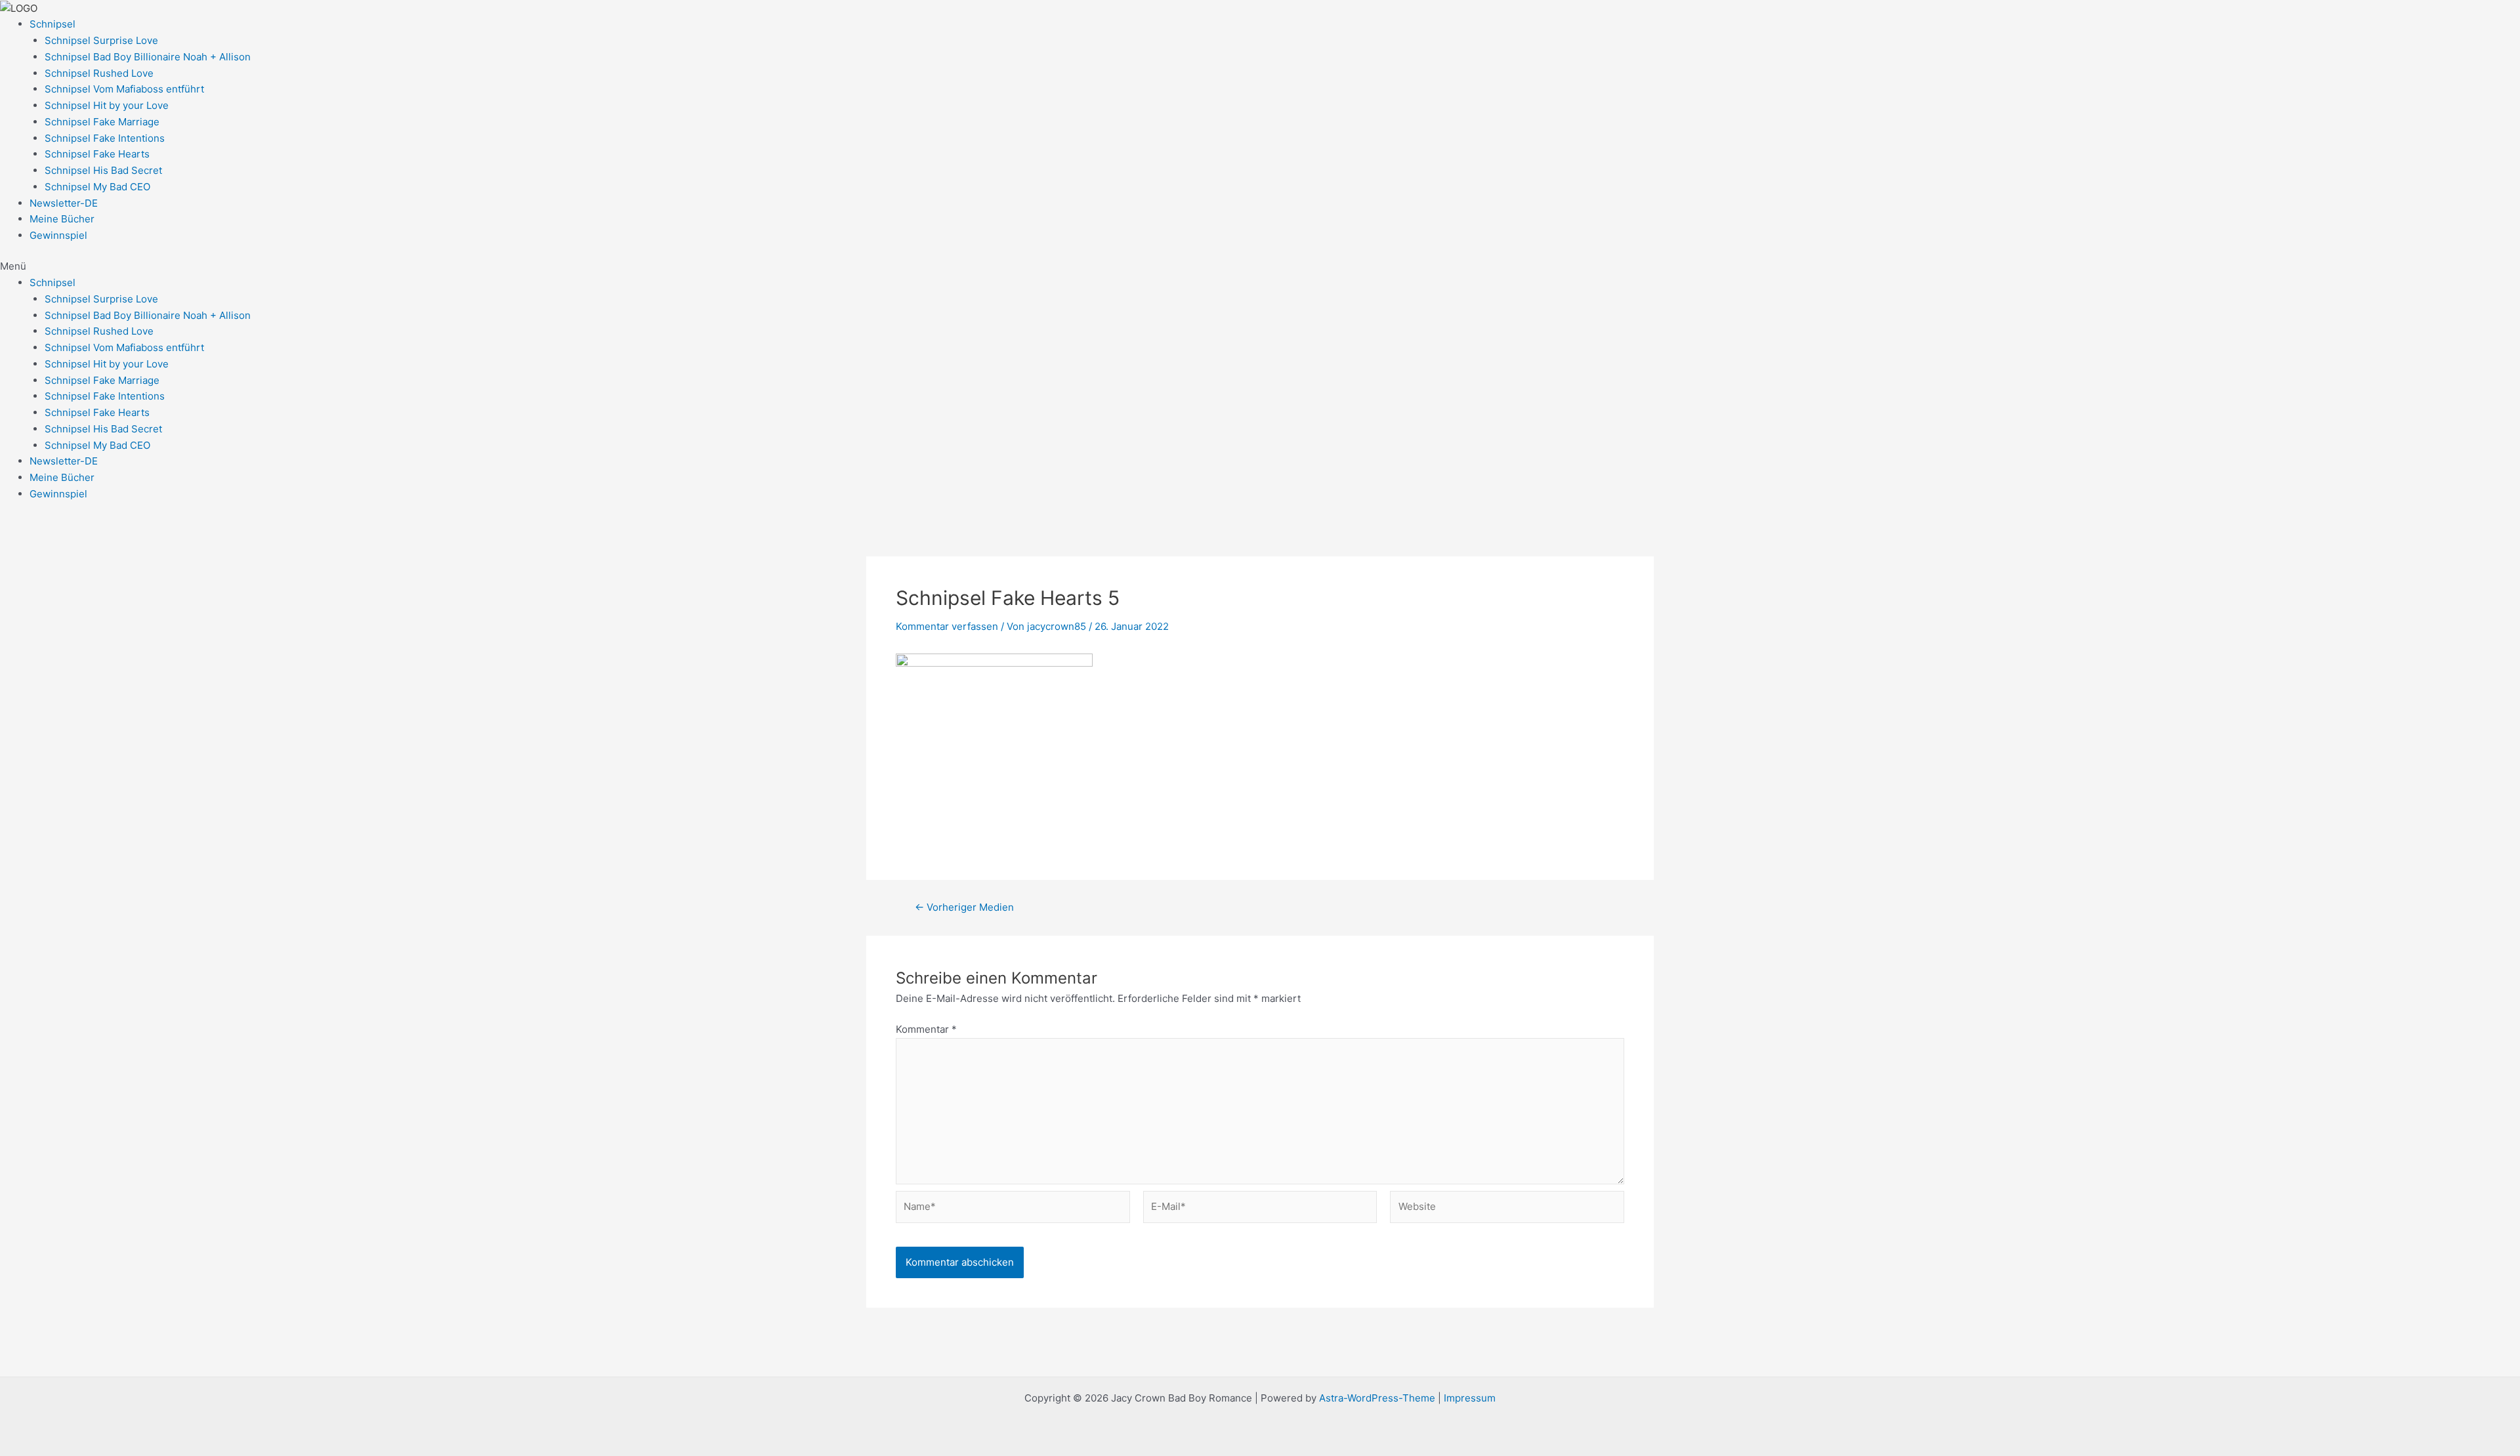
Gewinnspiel (58, 235)
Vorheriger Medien (964, 907)
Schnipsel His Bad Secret (103, 170)
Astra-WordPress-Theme (1377, 1398)
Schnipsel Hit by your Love (107, 105)
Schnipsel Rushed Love (99, 73)
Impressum (1468, 1398)
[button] (1260, 267)
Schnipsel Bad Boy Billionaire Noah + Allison (148, 57)
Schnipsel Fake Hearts (97, 154)
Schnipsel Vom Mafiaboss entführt (124, 89)
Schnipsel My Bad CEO (97, 187)
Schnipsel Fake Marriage (102, 122)
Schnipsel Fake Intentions (105, 138)
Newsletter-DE (64, 203)
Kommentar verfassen (947, 626)
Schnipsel (52, 24)
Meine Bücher (62, 219)
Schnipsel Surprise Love (101, 40)
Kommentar (926, 1029)
